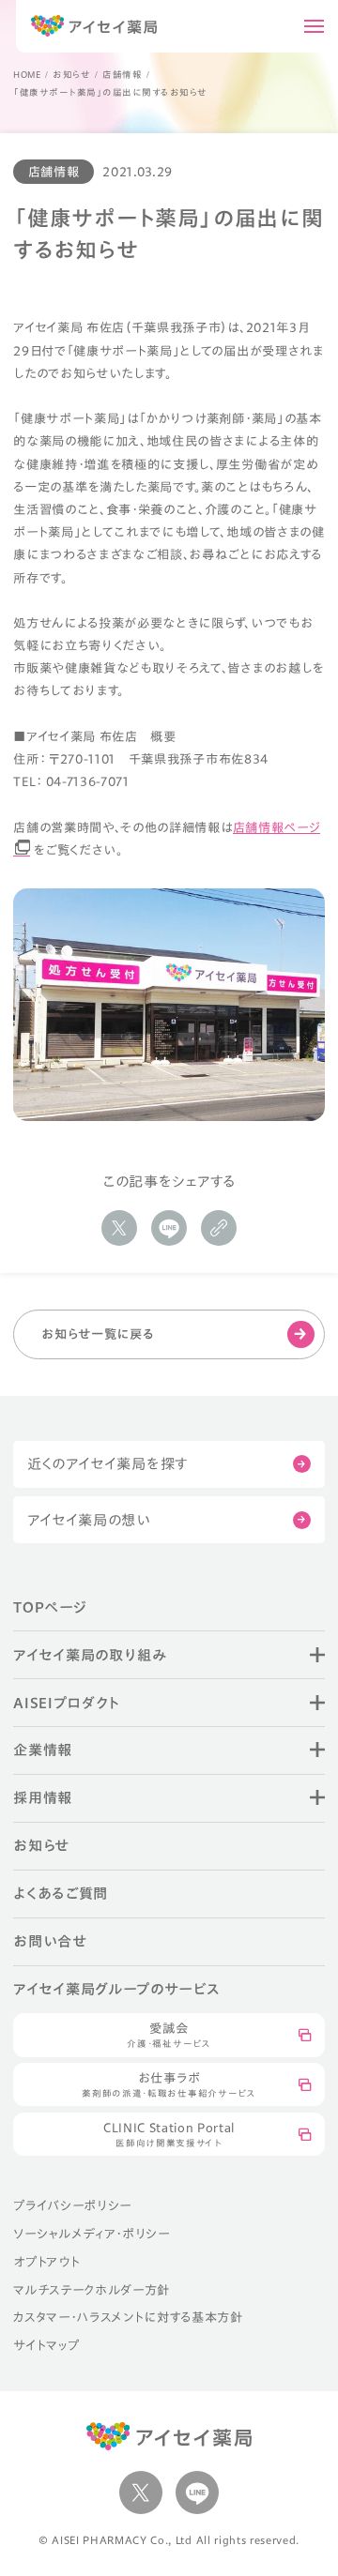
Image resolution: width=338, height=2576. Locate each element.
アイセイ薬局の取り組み (89, 1655)
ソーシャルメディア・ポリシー (91, 2234)
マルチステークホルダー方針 (92, 2290)
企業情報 (43, 1750)
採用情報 (43, 1797)
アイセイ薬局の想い (89, 1520)
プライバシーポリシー (72, 2205)
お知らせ (71, 75)
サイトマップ (46, 2345)
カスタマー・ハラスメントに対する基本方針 (128, 2317)
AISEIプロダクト (67, 1703)
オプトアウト (46, 2262)
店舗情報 (122, 75)
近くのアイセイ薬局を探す (108, 1463)
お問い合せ (50, 1941)
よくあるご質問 (61, 1893)
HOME (27, 75)
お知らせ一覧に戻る (97, 1334)
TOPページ (50, 1607)
